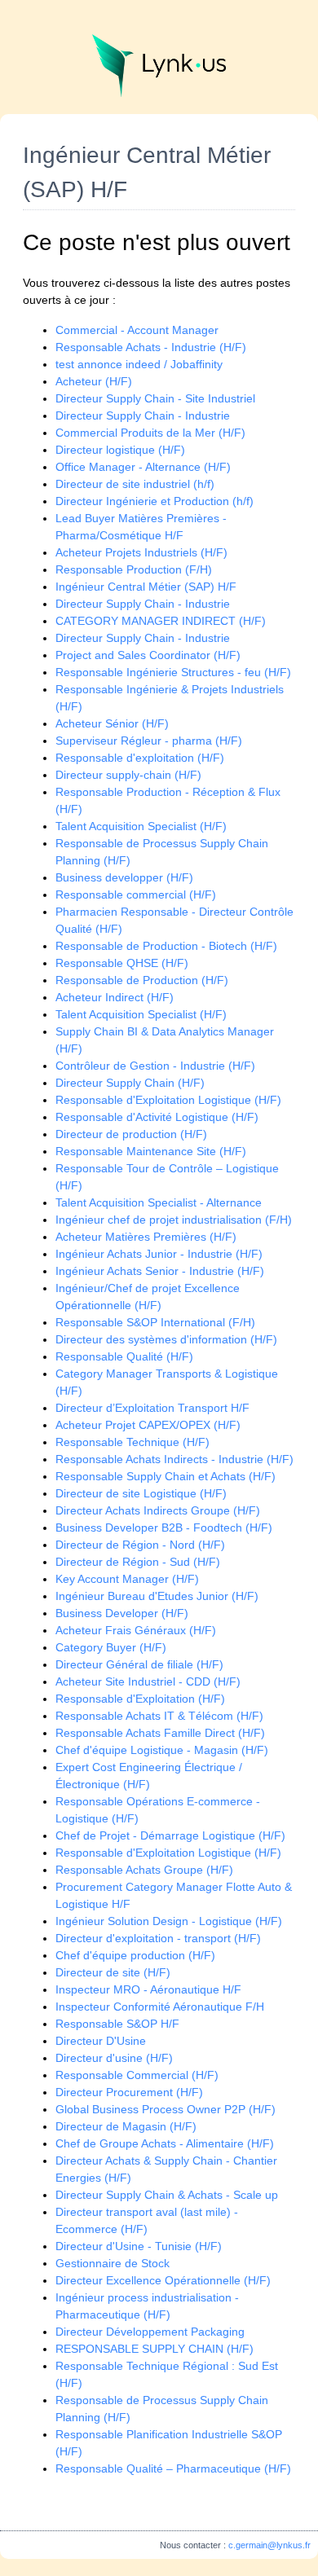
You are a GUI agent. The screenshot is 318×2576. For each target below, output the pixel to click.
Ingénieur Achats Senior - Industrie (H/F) (160, 1271)
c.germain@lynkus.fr (269, 2545)
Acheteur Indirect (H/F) (115, 997)
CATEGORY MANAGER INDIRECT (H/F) (161, 621)
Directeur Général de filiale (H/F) (139, 1664)
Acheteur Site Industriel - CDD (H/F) (148, 1681)
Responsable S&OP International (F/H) (155, 1322)
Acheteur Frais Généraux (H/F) (136, 1630)
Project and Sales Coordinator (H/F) (148, 655)
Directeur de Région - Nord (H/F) (140, 1545)
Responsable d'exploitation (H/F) (140, 758)
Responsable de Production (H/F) (142, 980)
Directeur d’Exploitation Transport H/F (152, 1408)
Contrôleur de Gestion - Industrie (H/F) (155, 1066)
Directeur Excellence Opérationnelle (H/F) (163, 2280)
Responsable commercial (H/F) (136, 895)
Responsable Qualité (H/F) (124, 1356)
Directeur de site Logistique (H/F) (141, 1493)
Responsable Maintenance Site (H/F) (151, 1151)
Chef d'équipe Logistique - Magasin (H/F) (162, 1750)
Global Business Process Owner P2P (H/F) (166, 2109)
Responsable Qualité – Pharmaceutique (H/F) (173, 2468)
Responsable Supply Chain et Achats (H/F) (166, 1476)
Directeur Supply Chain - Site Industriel (155, 398)
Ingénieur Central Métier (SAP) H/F (146, 587)
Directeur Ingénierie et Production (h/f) (155, 501)
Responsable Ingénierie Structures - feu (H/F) (173, 672)
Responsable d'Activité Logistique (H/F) (157, 1117)
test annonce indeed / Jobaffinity (139, 364)
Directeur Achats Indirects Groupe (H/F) (158, 1510)
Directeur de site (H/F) (113, 1972)
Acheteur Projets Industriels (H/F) (141, 552)
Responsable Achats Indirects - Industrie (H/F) (174, 1459)
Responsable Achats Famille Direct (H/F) (160, 1733)
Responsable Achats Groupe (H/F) (144, 1870)
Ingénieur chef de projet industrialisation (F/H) (174, 1220)
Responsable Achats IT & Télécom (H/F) (159, 1716)
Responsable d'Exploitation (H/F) (140, 1699)
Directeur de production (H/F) (131, 1134)
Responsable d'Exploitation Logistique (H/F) (168, 1100)
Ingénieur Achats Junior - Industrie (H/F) (159, 1254)
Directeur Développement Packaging (150, 2332)
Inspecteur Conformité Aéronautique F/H (160, 2007)
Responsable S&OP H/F (117, 2024)
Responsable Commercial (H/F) (137, 2075)
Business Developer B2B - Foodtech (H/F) (164, 1528)
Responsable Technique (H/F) (132, 1442)
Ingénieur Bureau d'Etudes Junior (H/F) (157, 1596)
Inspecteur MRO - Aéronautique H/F (148, 1989)
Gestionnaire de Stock (113, 2263)
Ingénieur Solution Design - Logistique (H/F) (169, 1921)
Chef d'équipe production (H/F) (135, 1955)
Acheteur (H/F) (94, 381)
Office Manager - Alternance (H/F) (143, 467)
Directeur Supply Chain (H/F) (130, 1083)
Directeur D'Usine (101, 2041)
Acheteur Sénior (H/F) (112, 723)
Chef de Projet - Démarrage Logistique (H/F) (170, 1835)
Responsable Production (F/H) (134, 569)
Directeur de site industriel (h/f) (135, 484)
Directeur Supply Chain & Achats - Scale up (167, 2195)
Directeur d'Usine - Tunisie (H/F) (139, 2246)
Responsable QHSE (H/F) (122, 963)
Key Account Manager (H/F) (127, 1579)
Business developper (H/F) (124, 877)
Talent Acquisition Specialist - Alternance (159, 1202)
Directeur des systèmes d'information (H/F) (166, 1339)
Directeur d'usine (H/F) (114, 2058)
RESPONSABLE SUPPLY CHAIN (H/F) (155, 2349)
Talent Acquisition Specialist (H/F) (141, 826)
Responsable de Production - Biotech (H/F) (166, 946)
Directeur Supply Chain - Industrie (143, 415)
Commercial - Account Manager (137, 330)
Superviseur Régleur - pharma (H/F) (149, 741)
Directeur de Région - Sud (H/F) (138, 1562)
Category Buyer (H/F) (111, 1647)
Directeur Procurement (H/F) (129, 2092)
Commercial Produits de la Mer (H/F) (150, 433)
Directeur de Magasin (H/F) (126, 2126)
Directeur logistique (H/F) (120, 450)
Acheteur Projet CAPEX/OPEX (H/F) (148, 1425)
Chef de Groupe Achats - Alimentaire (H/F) (165, 2143)
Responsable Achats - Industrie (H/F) (151, 347)
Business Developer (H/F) (122, 1613)
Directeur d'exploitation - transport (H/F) (158, 1938)
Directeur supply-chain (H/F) (128, 775)
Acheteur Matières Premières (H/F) (146, 1237)
